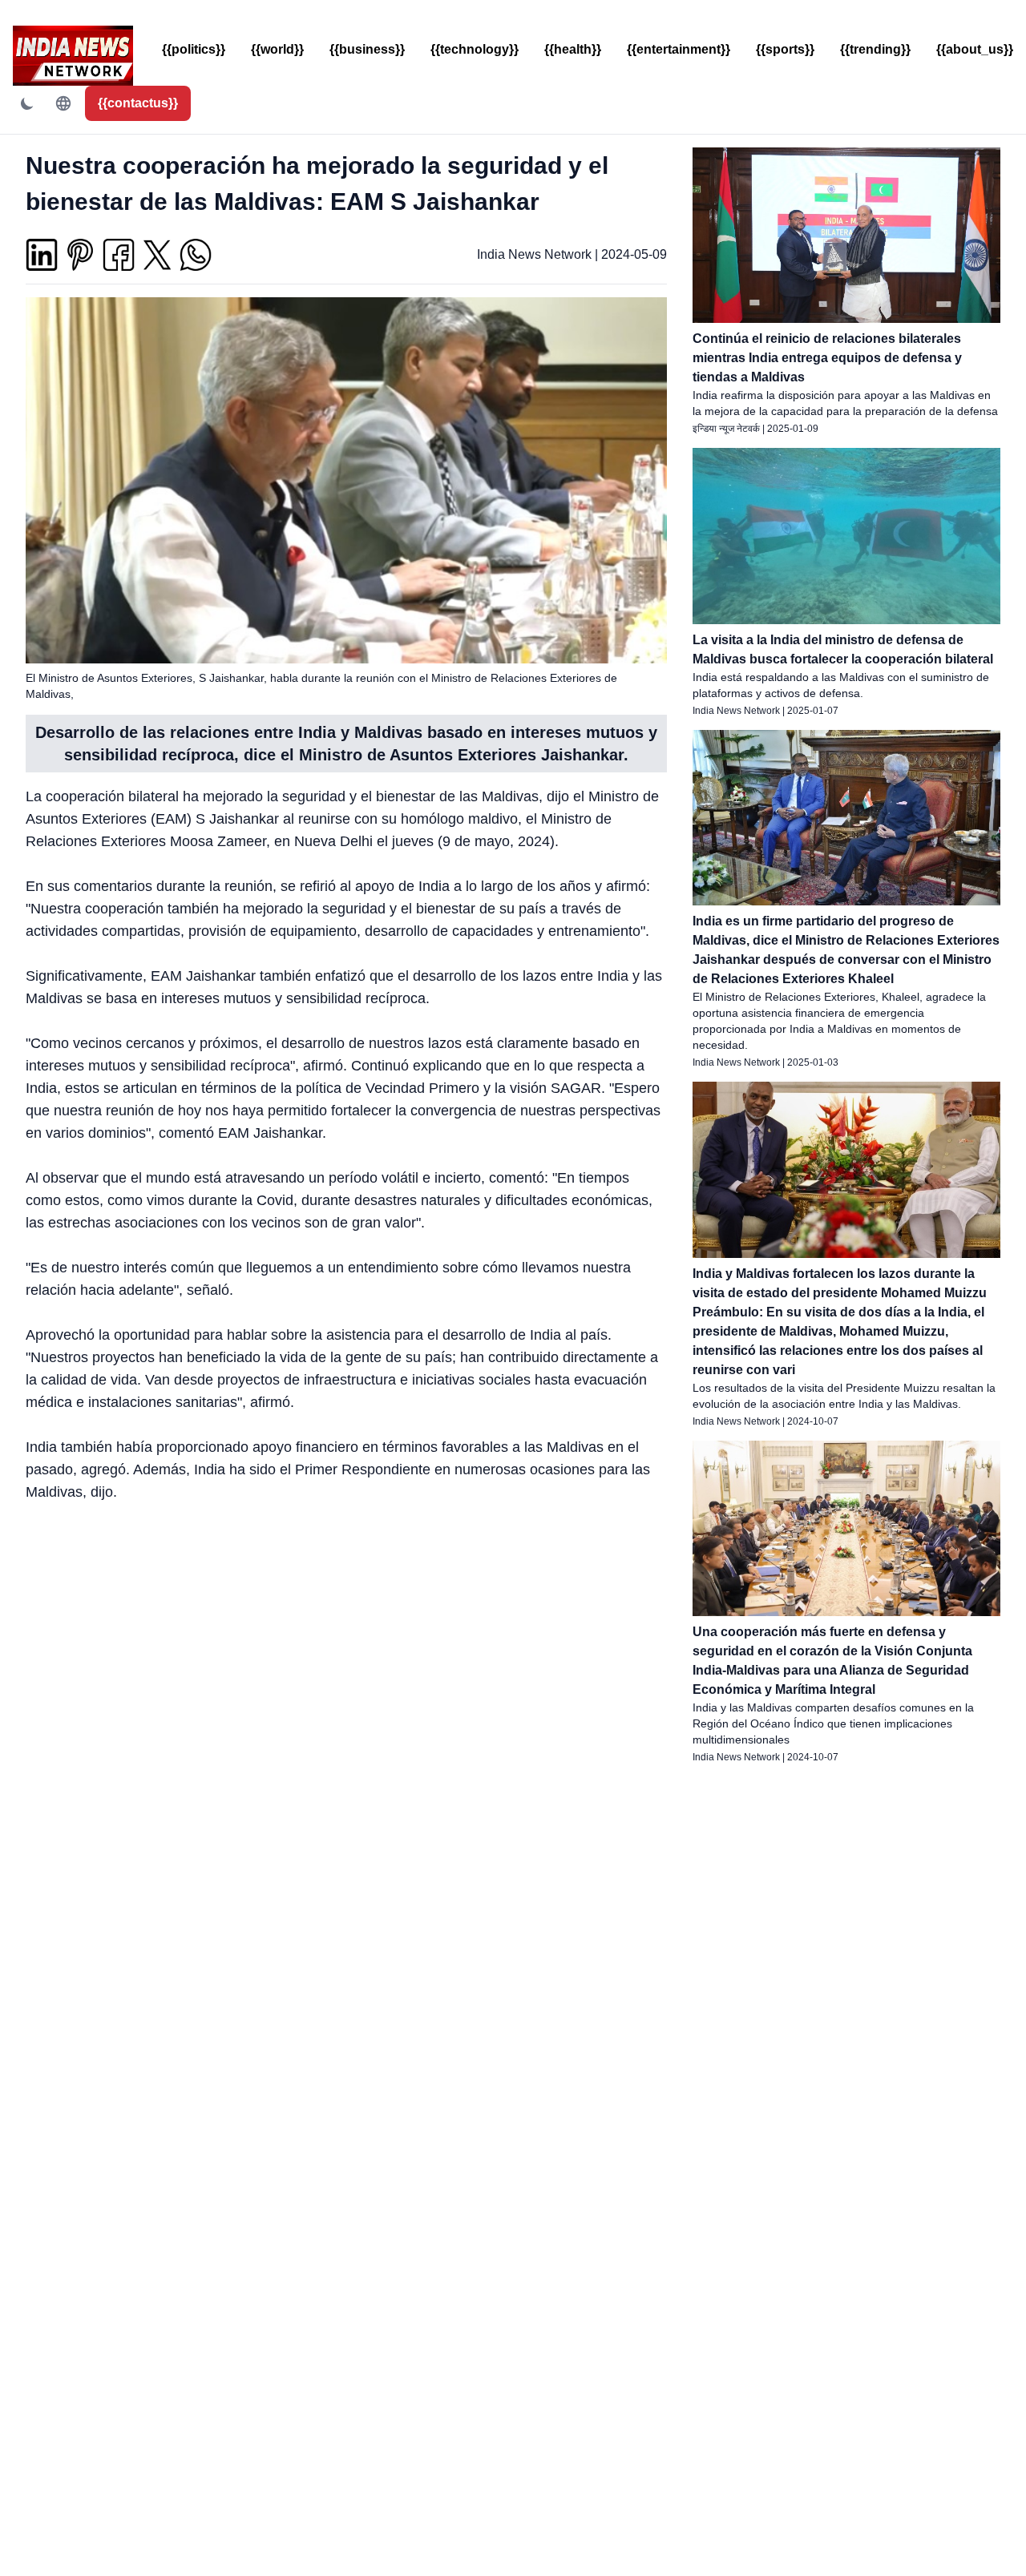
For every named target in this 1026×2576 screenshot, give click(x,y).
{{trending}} (875, 49)
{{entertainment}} (679, 49)
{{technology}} (475, 49)
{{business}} (367, 49)
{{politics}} (194, 49)
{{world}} (277, 49)
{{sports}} (785, 49)
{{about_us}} (975, 49)
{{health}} (573, 49)
